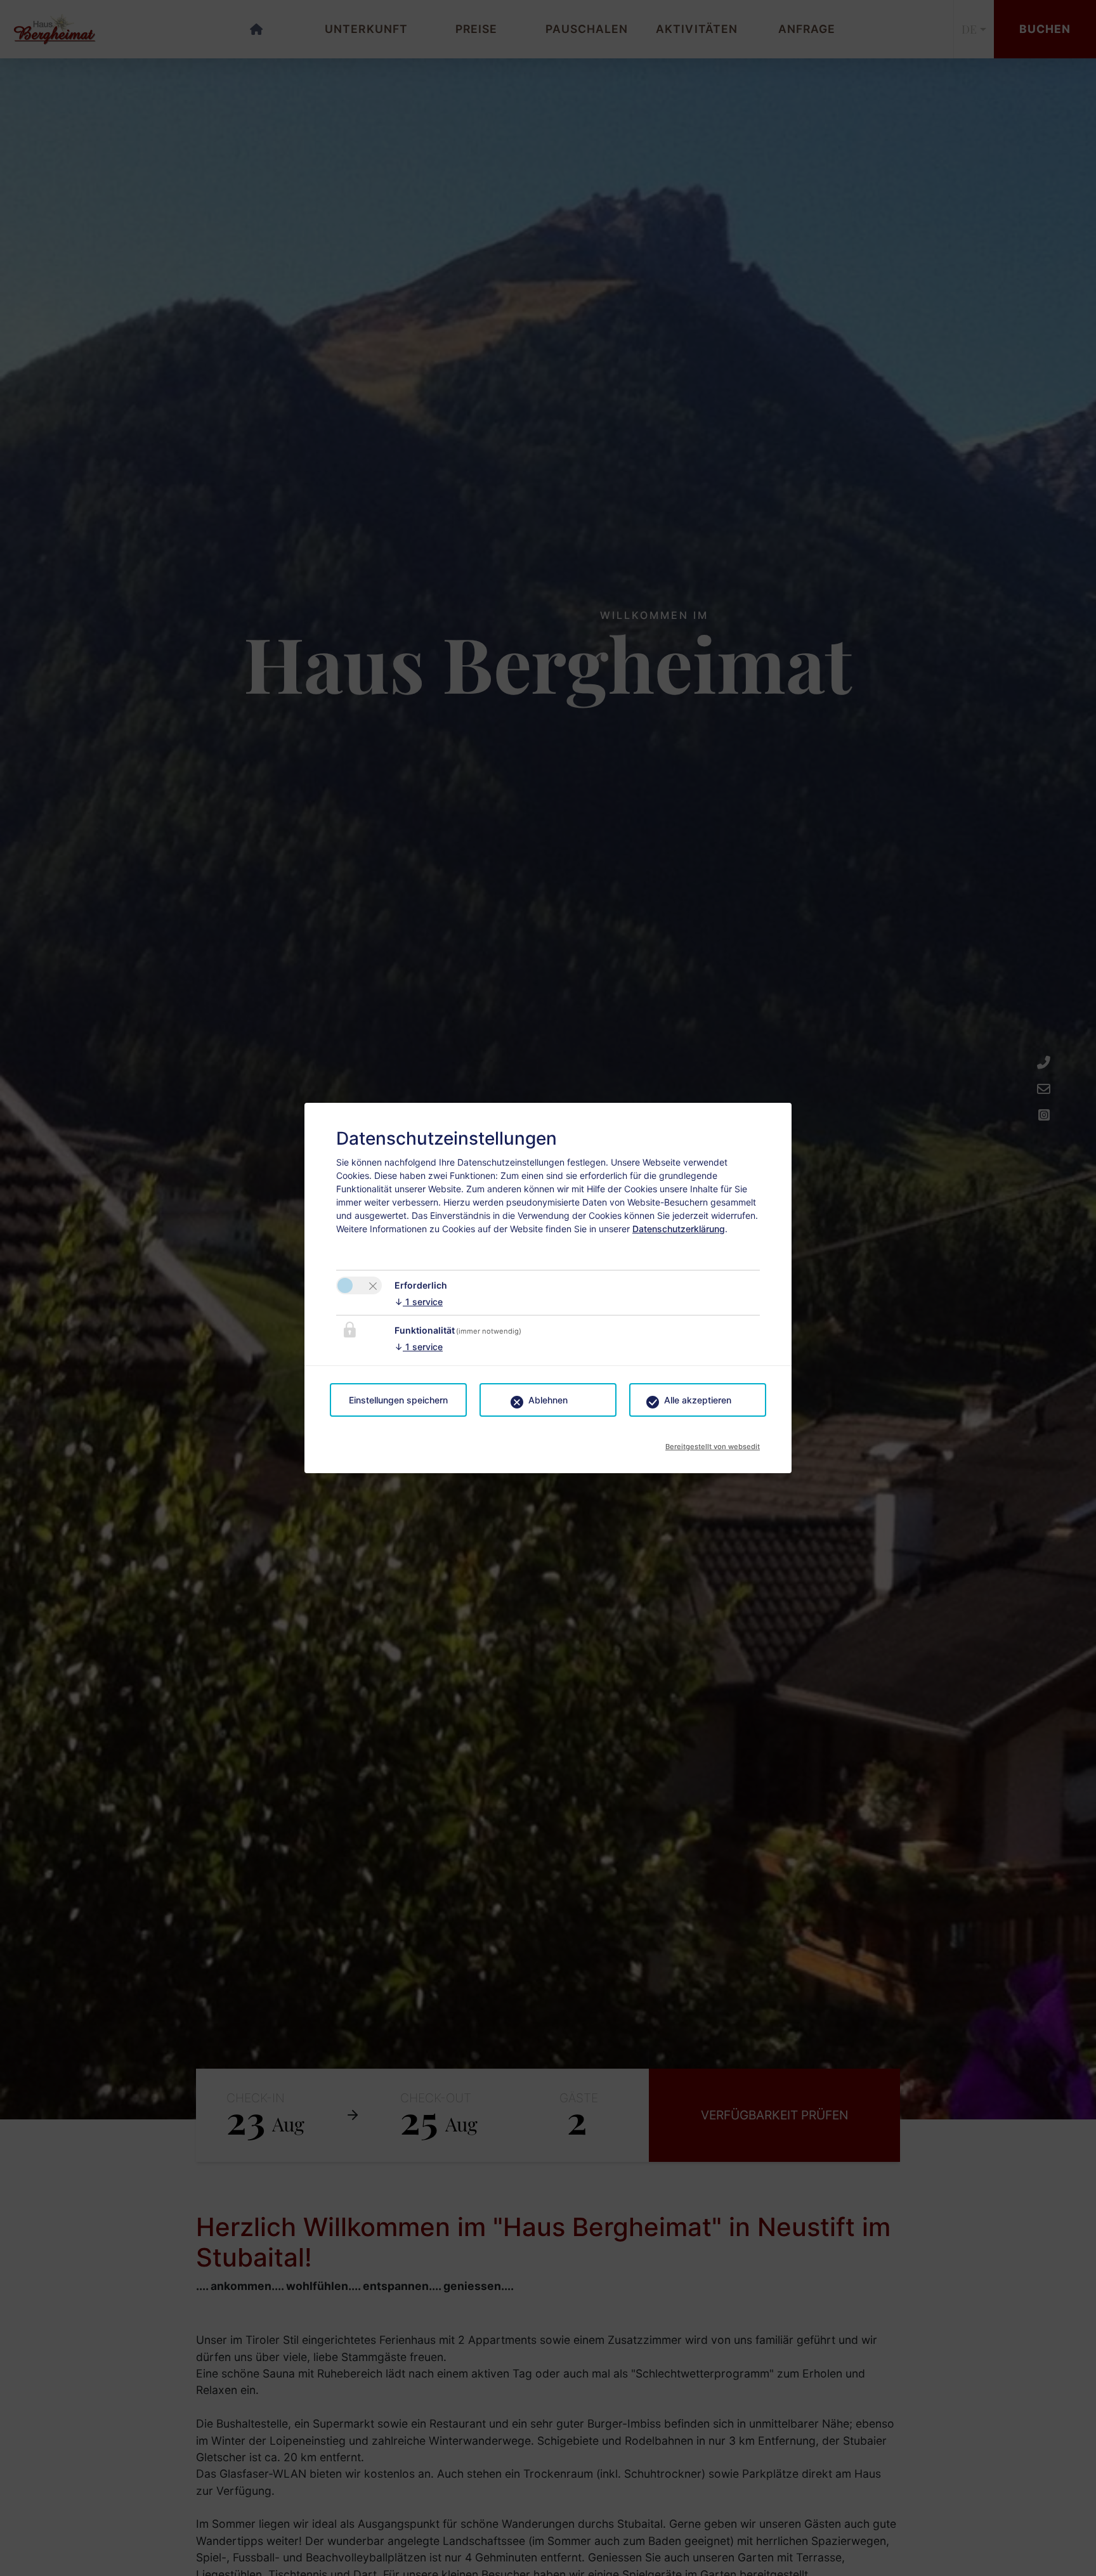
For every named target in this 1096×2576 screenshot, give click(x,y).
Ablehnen (548, 1400)
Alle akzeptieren (698, 1400)
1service (419, 1302)
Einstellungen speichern (398, 1400)
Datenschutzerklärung (679, 1229)
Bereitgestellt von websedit (713, 1443)
